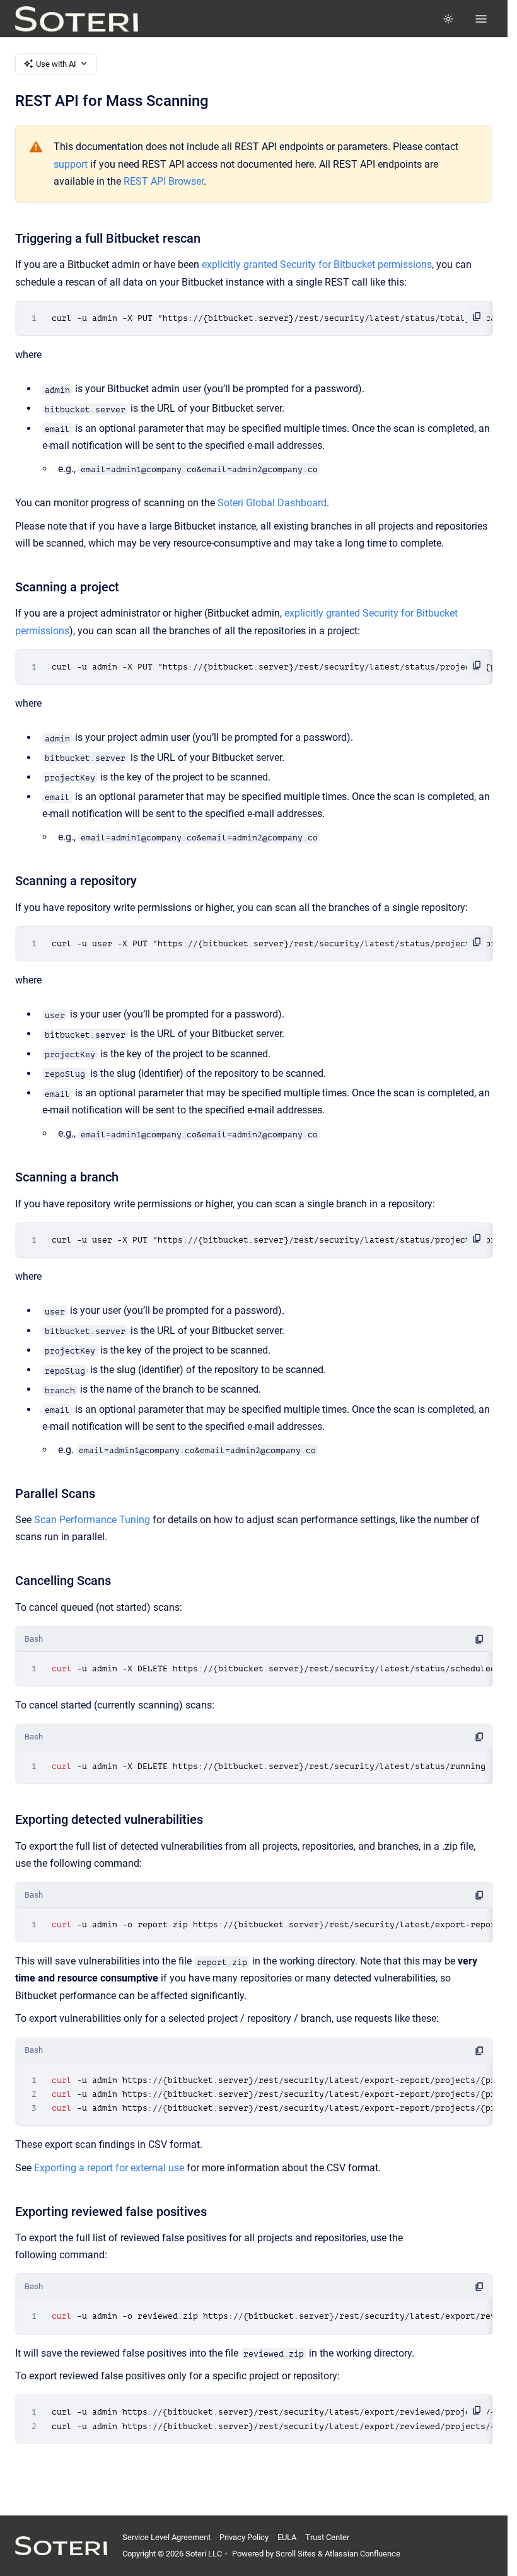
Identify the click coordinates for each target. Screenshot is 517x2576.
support (71, 164)
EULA (287, 2537)
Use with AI (56, 64)
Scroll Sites (296, 2554)
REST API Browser (164, 181)
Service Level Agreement (166, 2537)
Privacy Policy (244, 2537)
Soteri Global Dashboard (272, 503)
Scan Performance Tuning (92, 1520)
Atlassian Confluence (363, 2554)
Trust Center (327, 2537)
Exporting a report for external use (109, 2168)
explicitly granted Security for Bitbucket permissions (317, 264)
